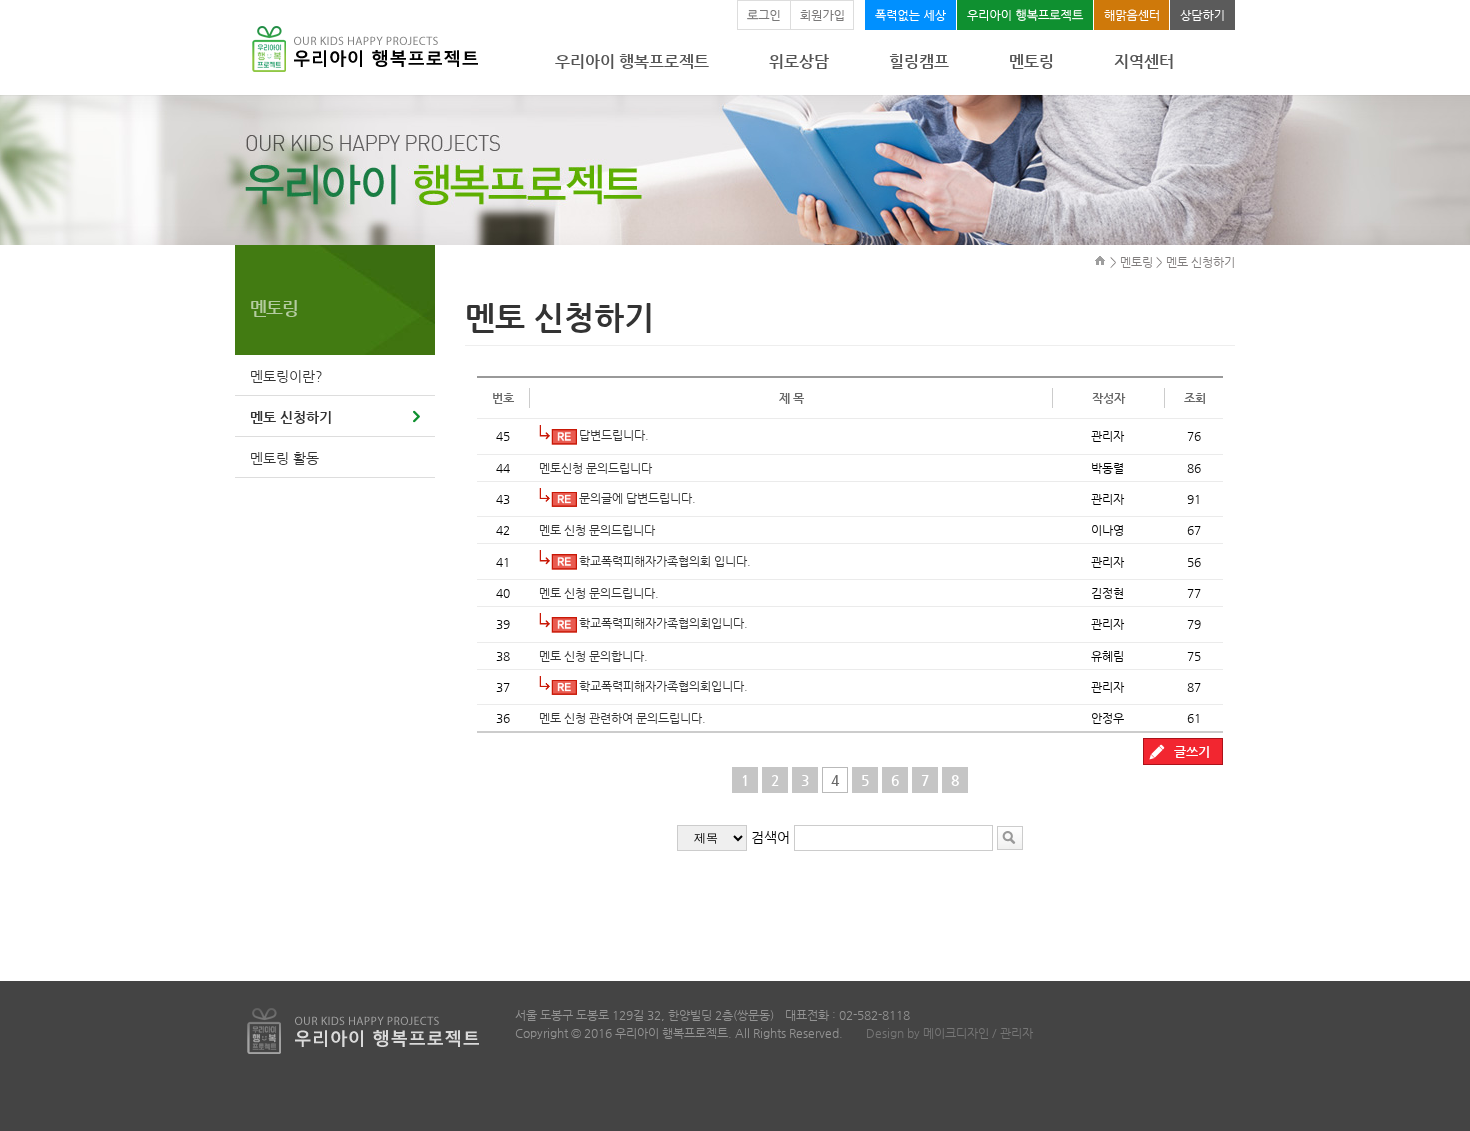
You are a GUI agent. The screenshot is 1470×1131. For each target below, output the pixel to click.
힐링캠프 (919, 61)
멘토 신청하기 (291, 417)
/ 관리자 (1011, 1033)
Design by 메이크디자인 (927, 1033)
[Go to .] (1100, 260)
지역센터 (1144, 61)
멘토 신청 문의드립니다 (597, 530)
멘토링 (1031, 61)
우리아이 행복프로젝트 (632, 61)
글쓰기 (1192, 751)
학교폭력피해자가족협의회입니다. (663, 623)
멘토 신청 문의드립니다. (599, 593)
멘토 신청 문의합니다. (593, 656)
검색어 (770, 837)
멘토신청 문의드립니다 (595, 468)
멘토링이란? (286, 376)
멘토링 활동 (284, 458)
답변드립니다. (614, 435)
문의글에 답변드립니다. (637, 498)
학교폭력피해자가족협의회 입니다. (665, 561)
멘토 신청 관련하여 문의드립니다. (622, 718)
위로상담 (799, 61)
